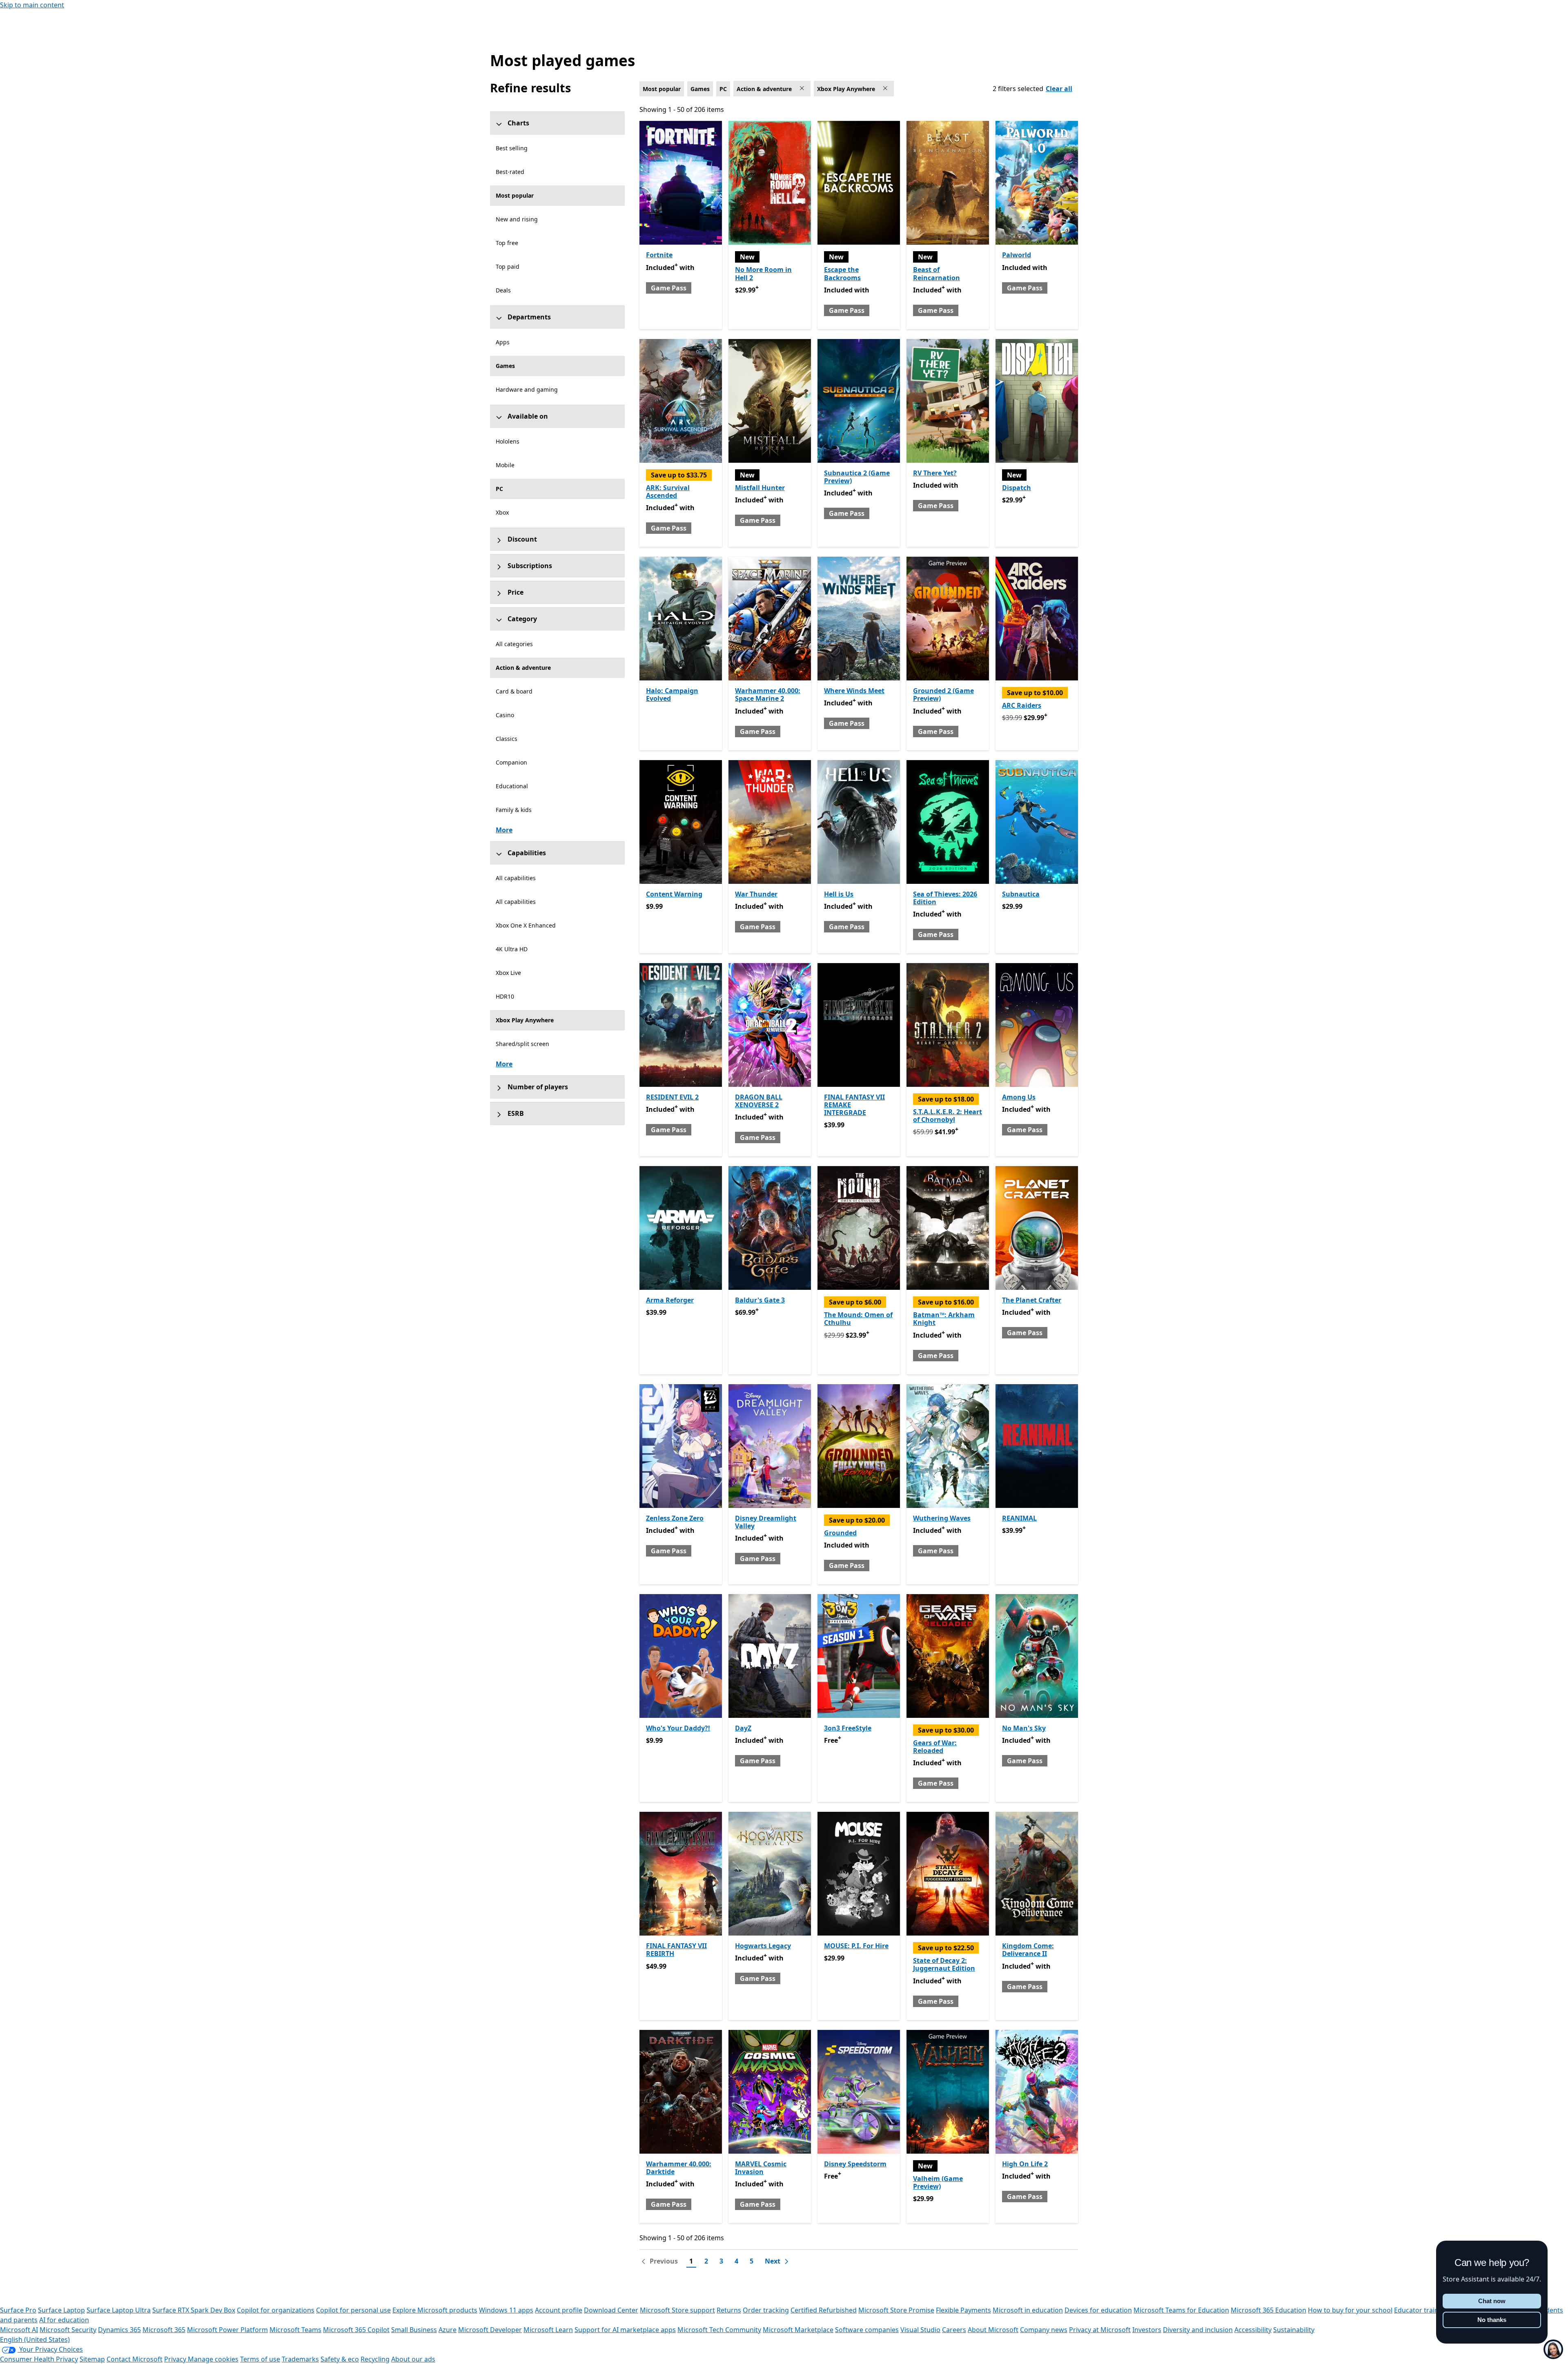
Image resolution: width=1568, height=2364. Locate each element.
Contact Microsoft (135, 2359)
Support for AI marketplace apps (625, 2330)
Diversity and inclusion (1198, 2330)
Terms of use (260, 2359)
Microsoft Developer (490, 2330)
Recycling (375, 2359)
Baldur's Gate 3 (760, 1300)
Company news (1044, 2330)
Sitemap (92, 2359)
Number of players (538, 1087)
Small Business (414, 2330)
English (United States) (35, 2339)
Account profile (559, 2310)
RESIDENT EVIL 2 (672, 1097)
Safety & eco (340, 2359)
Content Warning (674, 894)
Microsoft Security (68, 2330)
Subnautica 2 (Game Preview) (857, 477)
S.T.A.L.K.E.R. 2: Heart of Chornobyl (948, 1116)
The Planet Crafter (1032, 1300)
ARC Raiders (1022, 705)
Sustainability (1294, 2330)
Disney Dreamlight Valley (766, 1522)
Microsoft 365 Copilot (356, 2330)
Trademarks (300, 2359)
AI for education (64, 2320)
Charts (518, 123)
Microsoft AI (19, 2330)
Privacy (176, 2359)
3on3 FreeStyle (848, 1728)
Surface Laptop (61, 2310)
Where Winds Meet (854, 691)
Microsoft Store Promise (896, 2310)
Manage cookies (213, 2359)
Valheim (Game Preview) (938, 2182)
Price (516, 592)
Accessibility (1253, 2330)
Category (522, 619)
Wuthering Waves (942, 1518)
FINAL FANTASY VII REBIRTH (676, 1950)
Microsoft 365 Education (1268, 2310)
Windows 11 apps (506, 2310)
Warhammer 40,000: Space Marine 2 (768, 695)
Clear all (1059, 89)
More (504, 830)
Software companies (867, 2330)
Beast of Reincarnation (937, 273)
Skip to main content (32, 5)
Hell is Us (839, 894)
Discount (522, 539)
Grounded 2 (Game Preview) (943, 695)
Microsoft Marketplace (798, 2330)
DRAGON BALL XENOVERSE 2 (759, 1101)
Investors (1147, 2330)
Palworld (1017, 255)
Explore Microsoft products (435, 2310)
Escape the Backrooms (842, 273)
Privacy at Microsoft (1100, 2330)
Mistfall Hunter (760, 488)
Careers (954, 2330)
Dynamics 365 (119, 2330)
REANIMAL (1019, 1518)
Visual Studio (920, 2330)
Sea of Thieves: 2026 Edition (945, 898)
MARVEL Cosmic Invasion (761, 2168)
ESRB (516, 1113)
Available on (528, 416)
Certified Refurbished (824, 2310)
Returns (729, 2310)
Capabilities (527, 853)
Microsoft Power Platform (227, 2330)
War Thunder (756, 894)
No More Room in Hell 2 (763, 273)
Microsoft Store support (677, 2310)
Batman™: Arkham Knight (944, 1319)
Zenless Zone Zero (675, 1518)
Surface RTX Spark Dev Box (194, 2310)
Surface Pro (18, 2310)
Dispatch (1017, 488)
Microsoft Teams (295, 2330)
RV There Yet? (935, 473)
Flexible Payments (963, 2310)
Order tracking (766, 2310)
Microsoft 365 (164, 2330)
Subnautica (1021, 894)
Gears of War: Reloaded (935, 1747)
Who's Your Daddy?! (678, 1728)
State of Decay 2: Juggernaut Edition (944, 1964)
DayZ (743, 1728)
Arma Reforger (670, 1300)
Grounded (840, 1533)
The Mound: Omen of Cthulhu (858, 1319)
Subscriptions (530, 566)
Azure (448, 2330)
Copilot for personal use (353, 2310)
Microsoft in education (1028, 2310)
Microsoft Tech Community (719, 2330)
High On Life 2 (1025, 2164)
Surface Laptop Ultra (119, 2310)
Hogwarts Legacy (763, 1946)
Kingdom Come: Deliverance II (1028, 1950)
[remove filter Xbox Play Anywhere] (886, 89)
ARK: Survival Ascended (668, 492)
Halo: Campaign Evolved (672, 695)
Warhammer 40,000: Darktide (679, 2168)
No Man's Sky (1024, 1728)
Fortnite (659, 255)
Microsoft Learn (548, 2330)
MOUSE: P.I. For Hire (856, 1946)
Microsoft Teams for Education (1181, 2310)
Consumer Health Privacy (39, 2359)
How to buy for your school (1350, 2310)
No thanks (1492, 2320)
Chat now (1492, 2301)
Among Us (1019, 1097)
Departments (529, 317)
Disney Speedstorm (855, 2164)
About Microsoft (993, 2330)
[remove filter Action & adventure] (803, 89)
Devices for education (1098, 2310)
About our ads (413, 2359)
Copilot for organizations (276, 2310)
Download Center (611, 2310)
